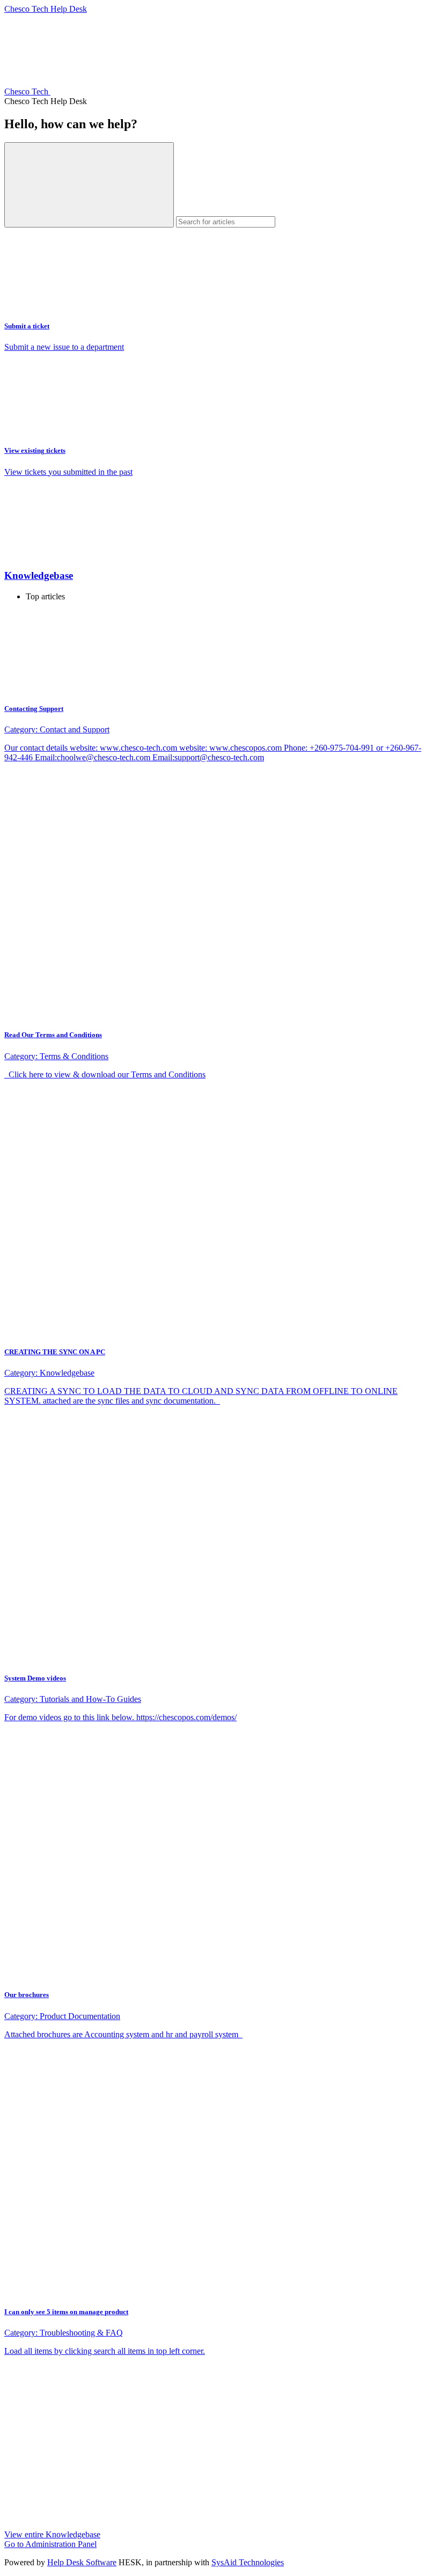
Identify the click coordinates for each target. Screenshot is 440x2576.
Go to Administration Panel (50, 2544)
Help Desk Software (82, 2562)
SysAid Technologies (248, 2562)
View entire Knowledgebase (52, 2534)
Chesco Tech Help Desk (46, 9)
